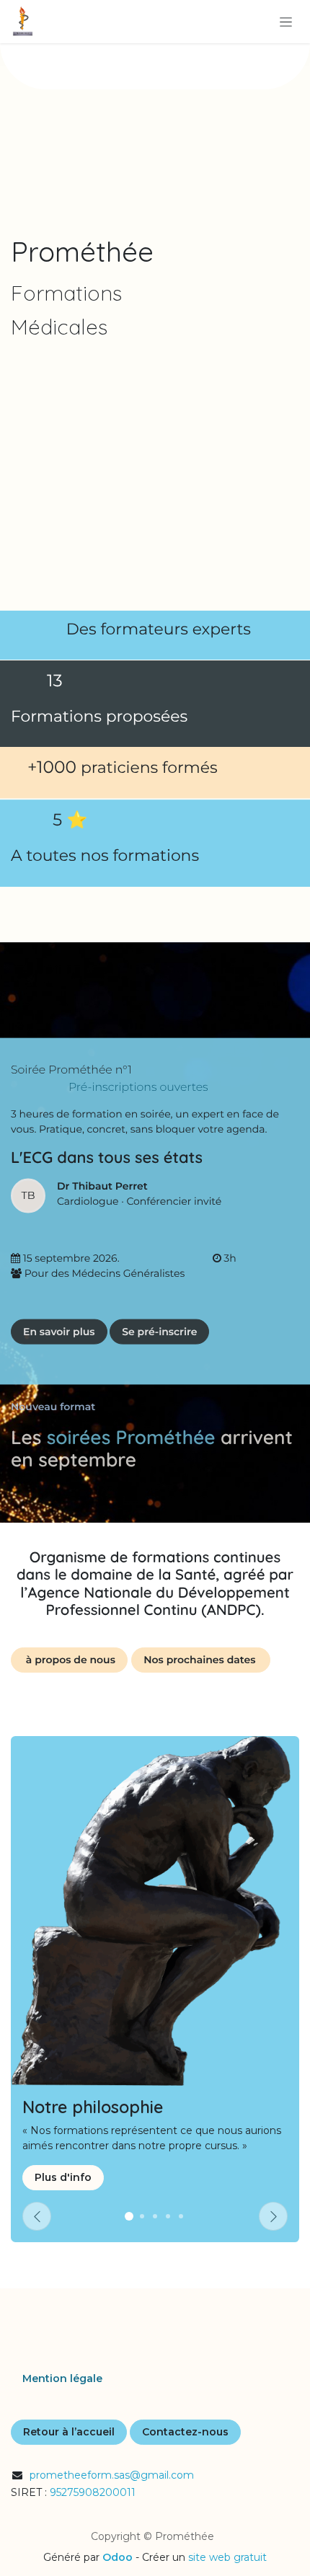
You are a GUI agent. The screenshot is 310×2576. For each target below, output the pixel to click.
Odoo (119, 2557)
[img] (273, 2216)
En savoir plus (59, 1331)
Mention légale (62, 2378)
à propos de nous (69, 1660)
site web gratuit (227, 2557)
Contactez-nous (185, 2432)
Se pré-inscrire (159, 1331)
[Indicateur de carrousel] (168, 2216)
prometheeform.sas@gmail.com (112, 2475)
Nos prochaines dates (201, 1660)
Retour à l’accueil (69, 2432)
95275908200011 (93, 2492)
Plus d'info (63, 2177)
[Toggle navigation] (286, 22)
